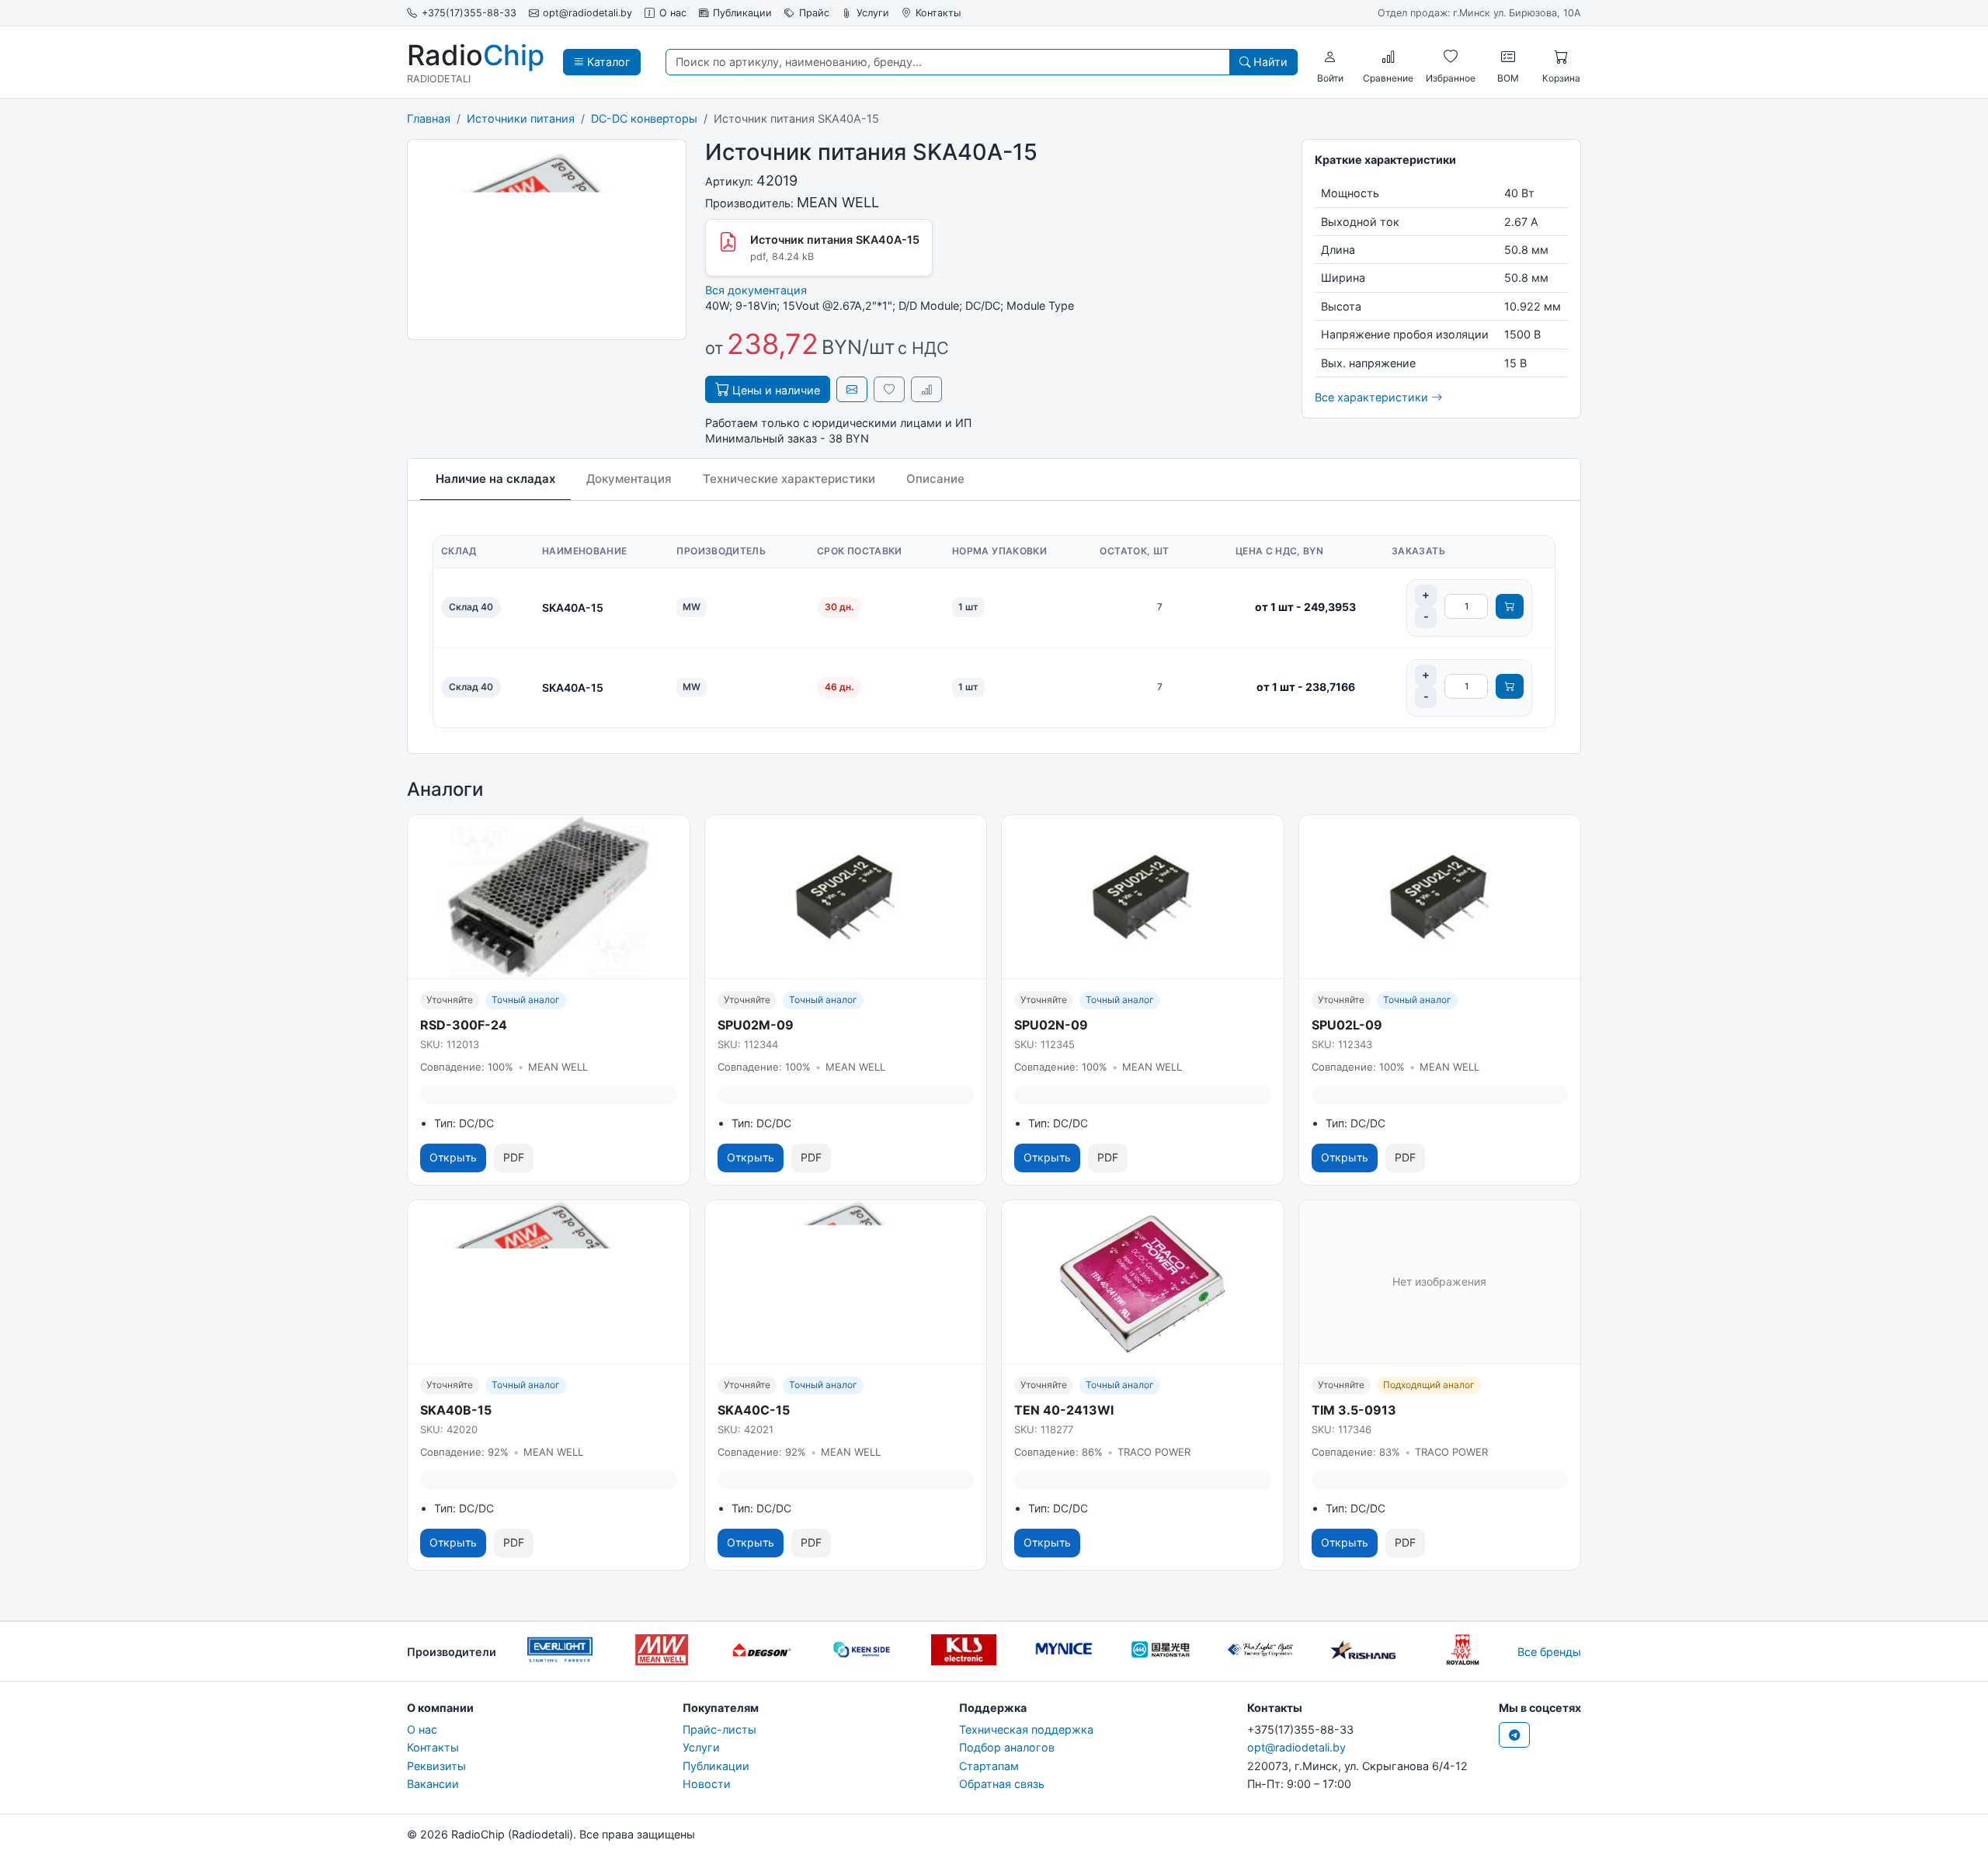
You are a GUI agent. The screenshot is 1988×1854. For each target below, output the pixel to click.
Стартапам (989, 1766)
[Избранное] (1451, 57)
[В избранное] (889, 389)
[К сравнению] (926, 389)
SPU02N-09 (1051, 1025)
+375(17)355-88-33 (469, 13)
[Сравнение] (1388, 57)
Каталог (607, 62)
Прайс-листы (719, 1729)
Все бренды (1549, 1652)
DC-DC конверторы (644, 118)
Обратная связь (1002, 1784)
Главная (429, 118)
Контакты (938, 13)
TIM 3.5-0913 (1354, 1410)
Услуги (873, 13)
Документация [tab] (629, 479)
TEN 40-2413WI (1064, 1410)
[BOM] (1508, 57)
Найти (1269, 62)
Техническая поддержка (1026, 1729)
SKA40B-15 (456, 1410)
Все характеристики (1373, 397)
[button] (1330, 57)
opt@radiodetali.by (587, 13)
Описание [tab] (935, 479)
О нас (673, 13)
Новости (707, 1784)
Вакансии (433, 1784)
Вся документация (756, 290)
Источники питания (521, 118)
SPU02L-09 (1347, 1025)
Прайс (814, 13)
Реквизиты (436, 1766)
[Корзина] (1561, 57)
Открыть (453, 1157)
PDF (514, 1157)
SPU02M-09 (756, 1025)
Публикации (742, 13)
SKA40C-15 (754, 1410)
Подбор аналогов (1007, 1747)
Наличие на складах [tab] (495, 479)
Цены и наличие (775, 390)
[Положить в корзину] (1510, 606)
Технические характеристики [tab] (789, 479)
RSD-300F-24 (464, 1025)
